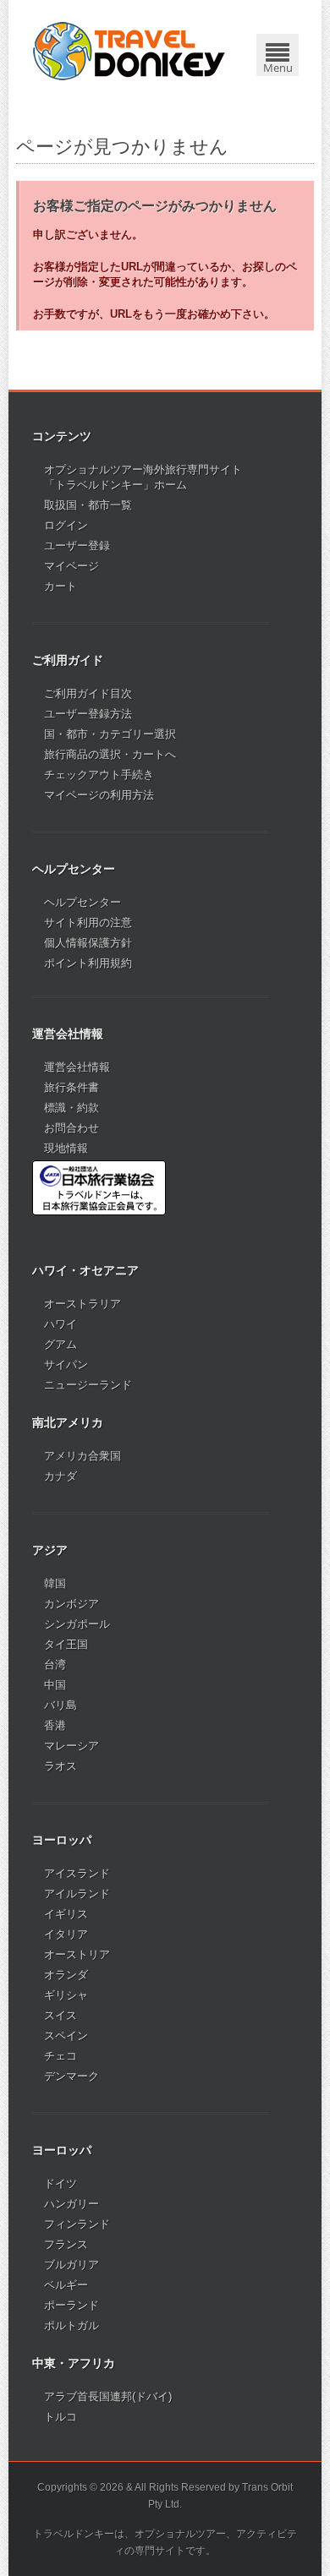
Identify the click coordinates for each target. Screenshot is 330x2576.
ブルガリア (71, 2265)
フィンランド (77, 2224)
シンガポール (77, 1624)
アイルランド (77, 1894)
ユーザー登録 (77, 546)
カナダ (60, 1476)
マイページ (71, 566)
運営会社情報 (77, 1067)
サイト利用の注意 (88, 922)
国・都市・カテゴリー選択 (110, 734)
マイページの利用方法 (99, 795)
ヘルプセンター (82, 902)
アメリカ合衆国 (82, 1456)
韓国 (55, 1583)
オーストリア (77, 1954)
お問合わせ (71, 1128)
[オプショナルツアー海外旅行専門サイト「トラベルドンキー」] (129, 51)
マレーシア (71, 1746)
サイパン (66, 1364)
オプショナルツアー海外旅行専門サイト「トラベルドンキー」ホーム (143, 477)
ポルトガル (71, 2325)
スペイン (66, 2036)
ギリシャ (66, 1995)
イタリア (66, 1934)
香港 (55, 1725)
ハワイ (60, 1324)
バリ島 (60, 1705)
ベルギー (66, 2285)
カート (60, 586)
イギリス (66, 1914)
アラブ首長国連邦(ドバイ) (108, 2396)
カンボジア (71, 1604)
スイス (60, 2015)
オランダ (66, 1975)
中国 (55, 1685)
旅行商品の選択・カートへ (110, 754)
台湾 (55, 1665)
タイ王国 (66, 1644)
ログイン (66, 525)
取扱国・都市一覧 (88, 505)
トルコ (60, 2417)
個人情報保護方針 (88, 943)
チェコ (60, 2056)
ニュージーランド (88, 1385)
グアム (60, 1344)
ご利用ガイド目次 (88, 693)
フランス (66, 2244)
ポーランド (71, 2305)
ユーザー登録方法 (88, 714)
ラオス (60, 1766)
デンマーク (71, 2076)
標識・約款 (71, 1108)
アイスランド (77, 1873)
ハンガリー (71, 2204)
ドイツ (60, 2183)
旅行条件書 (71, 1087)
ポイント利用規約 (88, 963)
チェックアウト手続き (99, 775)
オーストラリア (82, 1304)
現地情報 (66, 1148)
